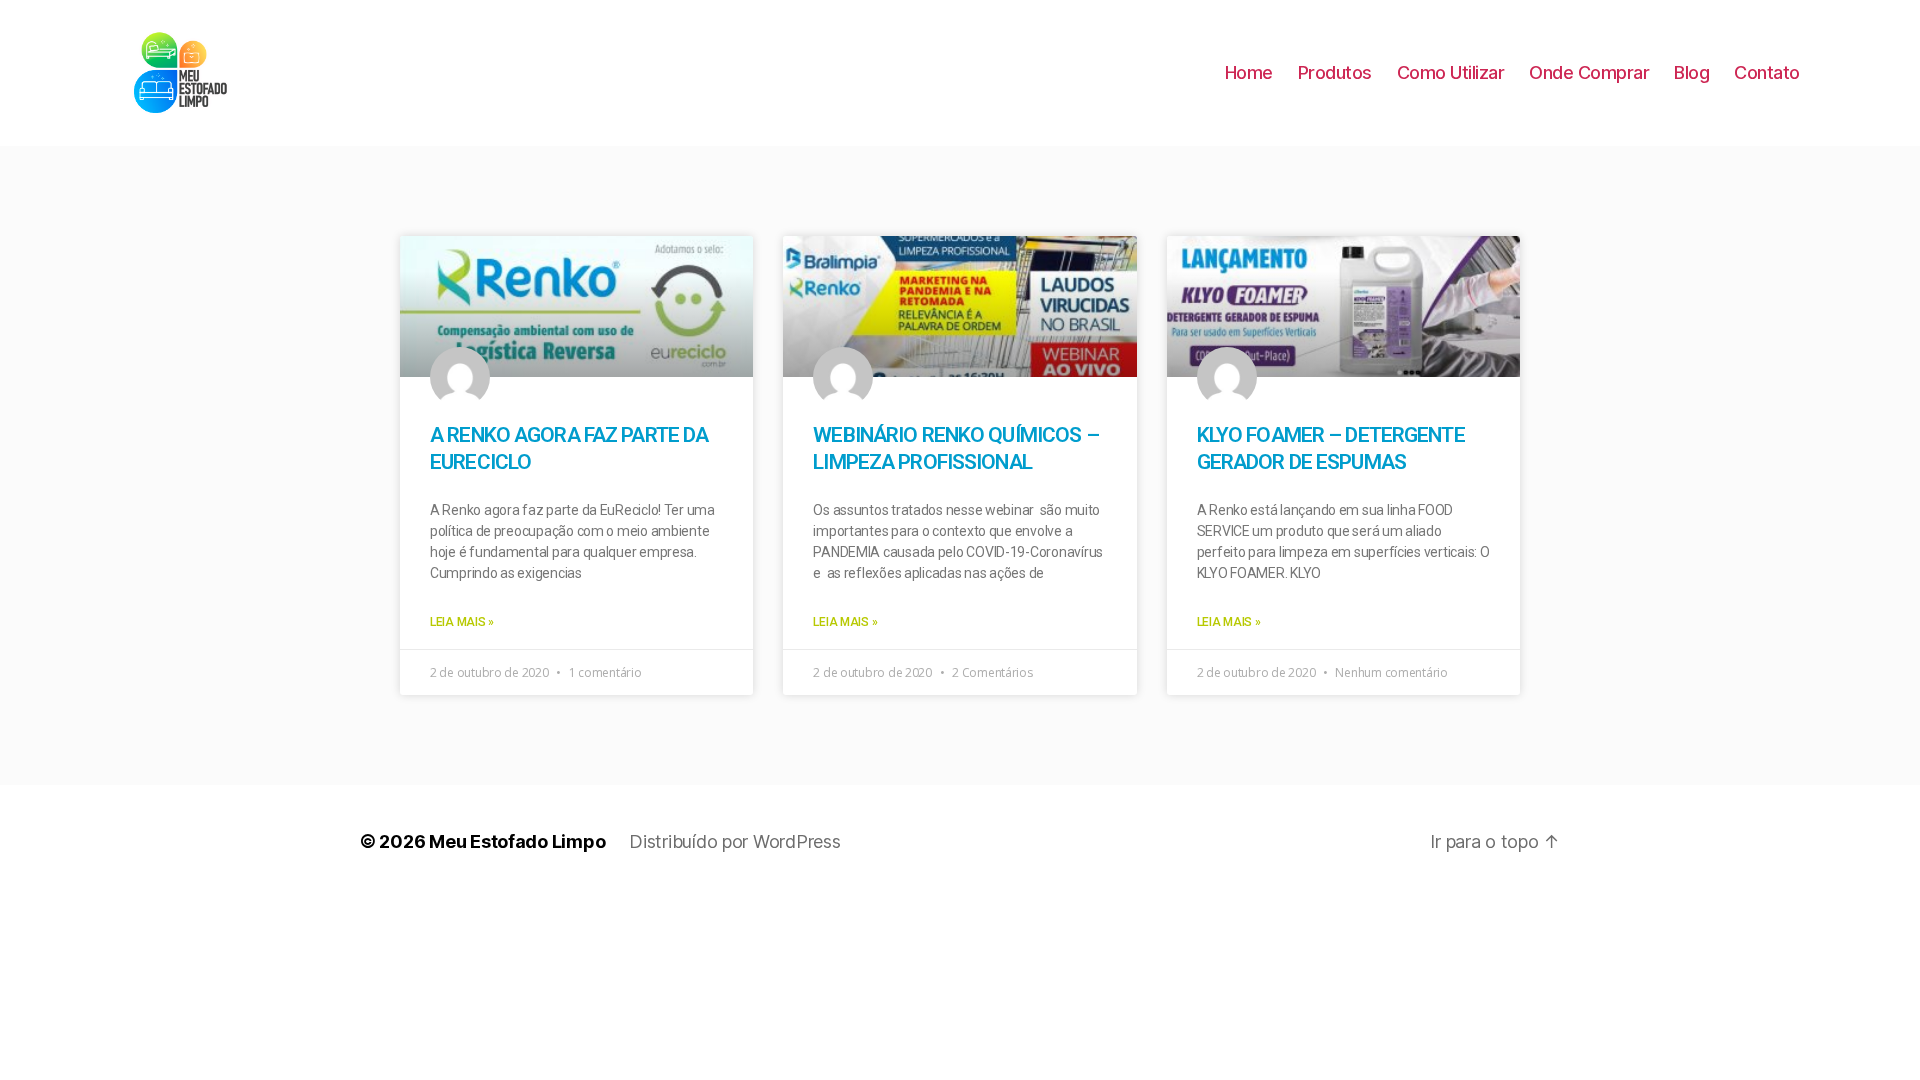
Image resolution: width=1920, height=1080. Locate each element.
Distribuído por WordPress (734, 841)
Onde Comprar (1589, 72)
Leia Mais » (462, 622)
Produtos (1335, 72)
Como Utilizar (1451, 72)
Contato (1767, 72)
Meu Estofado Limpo (517, 841)
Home (1249, 72)
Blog (1691, 72)
